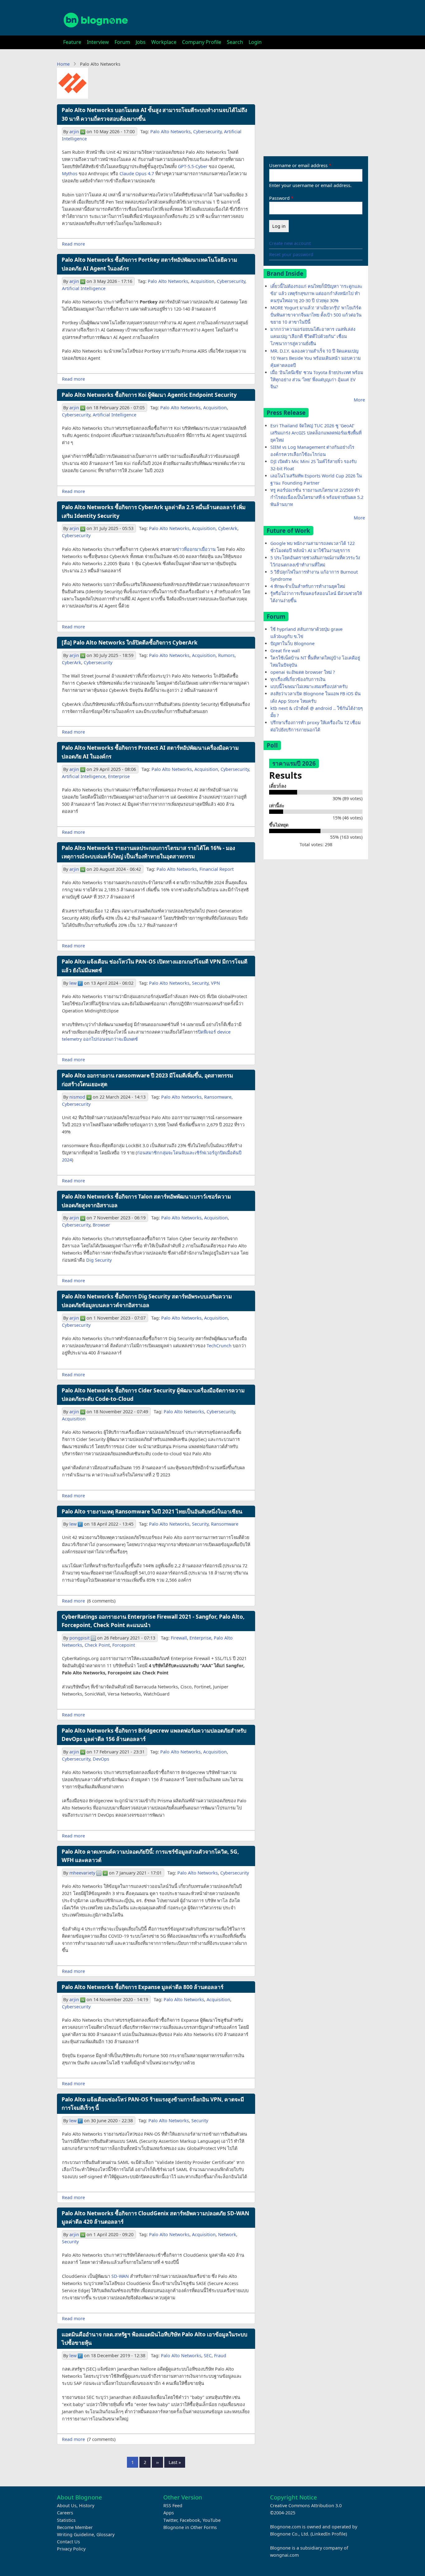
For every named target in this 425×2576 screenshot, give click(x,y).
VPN (215, 983)
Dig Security (99, 1260)
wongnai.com (284, 2555)
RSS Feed (173, 2506)
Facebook (190, 2520)
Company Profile (202, 42)
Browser (101, 1225)
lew (73, 983)
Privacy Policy (71, 2549)
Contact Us (68, 2542)
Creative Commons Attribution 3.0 (306, 2506)
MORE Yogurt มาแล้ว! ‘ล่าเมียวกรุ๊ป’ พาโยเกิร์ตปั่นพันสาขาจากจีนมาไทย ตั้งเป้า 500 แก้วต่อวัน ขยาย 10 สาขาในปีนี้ (316, 315)
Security (200, 983)
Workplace (164, 42)
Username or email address (298, 165)
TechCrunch (219, 1346)
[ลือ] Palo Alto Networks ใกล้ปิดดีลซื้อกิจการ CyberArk (130, 643)
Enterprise (119, 776)
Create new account (290, 243)
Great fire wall (285, 651)
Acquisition (203, 281)
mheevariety (82, 1873)
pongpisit (79, 1638)
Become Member (75, 2527)
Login (255, 42)
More (359, 400)
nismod (77, 1097)
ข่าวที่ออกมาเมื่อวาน (196, 549)
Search (235, 42)
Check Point (97, 1645)
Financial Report (217, 869)
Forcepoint (124, 1645)
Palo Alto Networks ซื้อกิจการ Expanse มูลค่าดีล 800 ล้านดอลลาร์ (142, 1987)
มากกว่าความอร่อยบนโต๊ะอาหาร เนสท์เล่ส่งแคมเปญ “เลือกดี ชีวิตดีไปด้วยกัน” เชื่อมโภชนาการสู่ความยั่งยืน (313, 336)
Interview (98, 42)
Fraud (220, 2355)
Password (279, 198)
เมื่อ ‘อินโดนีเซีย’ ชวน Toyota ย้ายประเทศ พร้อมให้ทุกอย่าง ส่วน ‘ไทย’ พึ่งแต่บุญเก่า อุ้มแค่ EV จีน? (317, 380)
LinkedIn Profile (329, 2534)
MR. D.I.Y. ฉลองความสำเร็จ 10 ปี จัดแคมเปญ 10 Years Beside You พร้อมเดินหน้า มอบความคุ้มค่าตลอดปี (315, 358)
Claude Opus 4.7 (137, 174)
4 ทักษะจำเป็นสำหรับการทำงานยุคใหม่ (308, 586)
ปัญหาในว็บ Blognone (292, 643)
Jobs (141, 42)
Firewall (179, 1638)
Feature (72, 42)
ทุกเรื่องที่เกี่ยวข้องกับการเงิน (298, 679)
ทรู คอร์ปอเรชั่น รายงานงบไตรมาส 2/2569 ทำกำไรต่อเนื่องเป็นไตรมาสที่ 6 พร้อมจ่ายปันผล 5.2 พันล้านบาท (317, 497)
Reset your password (291, 254)
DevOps (101, 1759)
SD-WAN (120, 2276)
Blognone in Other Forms (190, 2527)
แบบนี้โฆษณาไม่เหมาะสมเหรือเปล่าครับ (309, 686)
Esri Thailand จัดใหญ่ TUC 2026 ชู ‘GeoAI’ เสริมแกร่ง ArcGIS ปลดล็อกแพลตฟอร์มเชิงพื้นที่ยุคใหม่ (316, 433)
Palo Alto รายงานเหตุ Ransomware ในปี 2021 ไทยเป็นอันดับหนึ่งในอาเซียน (152, 1511)
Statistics (66, 2520)
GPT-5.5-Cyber (193, 166)
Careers (65, 2513)
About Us (67, 2506)
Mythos (70, 174)
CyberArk (228, 528)
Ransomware (218, 1097)
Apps (169, 2513)
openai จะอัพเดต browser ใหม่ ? (303, 672)
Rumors (226, 655)
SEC (208, 2355)
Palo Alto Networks (170, 131)
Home (63, 64)
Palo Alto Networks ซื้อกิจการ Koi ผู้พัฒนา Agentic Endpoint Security (149, 395)
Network (227, 2234)
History (87, 2506)
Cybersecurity (207, 131)
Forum (122, 42)
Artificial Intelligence (84, 288)
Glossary (105, 2534)
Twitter (170, 2520)
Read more (73, 244)
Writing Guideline (75, 2534)
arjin (74, 131)
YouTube (212, 2520)
